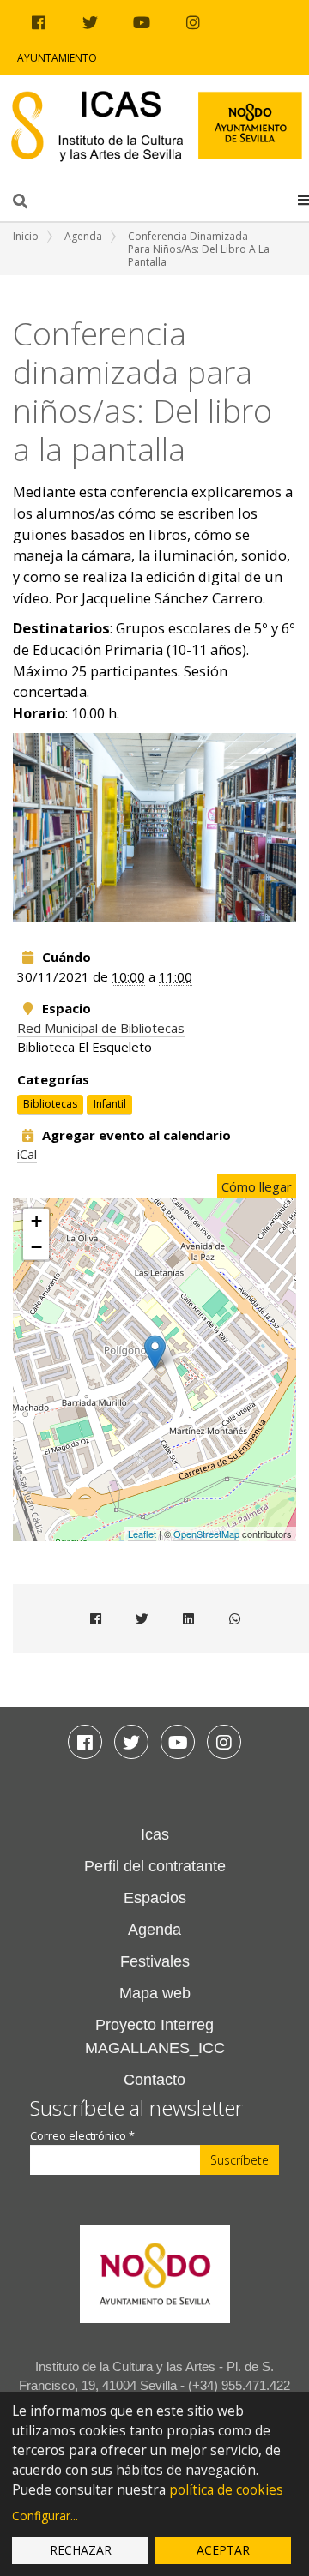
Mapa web (155, 1993)
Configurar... (45, 2516)
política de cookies (226, 2490)
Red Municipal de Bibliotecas (101, 1028)
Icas (155, 1834)
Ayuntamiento (57, 58)
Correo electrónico (82, 2136)
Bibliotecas (50, 1104)
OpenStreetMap (206, 1534)
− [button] (36, 1247)
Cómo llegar (257, 1186)
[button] (303, 200)
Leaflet (142, 1534)
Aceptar (223, 2550)
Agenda (83, 236)
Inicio (26, 236)
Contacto (154, 2080)
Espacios (155, 1898)
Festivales (155, 1961)
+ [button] (36, 1221)
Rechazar (81, 2550)
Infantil (110, 1104)
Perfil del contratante (155, 1866)
